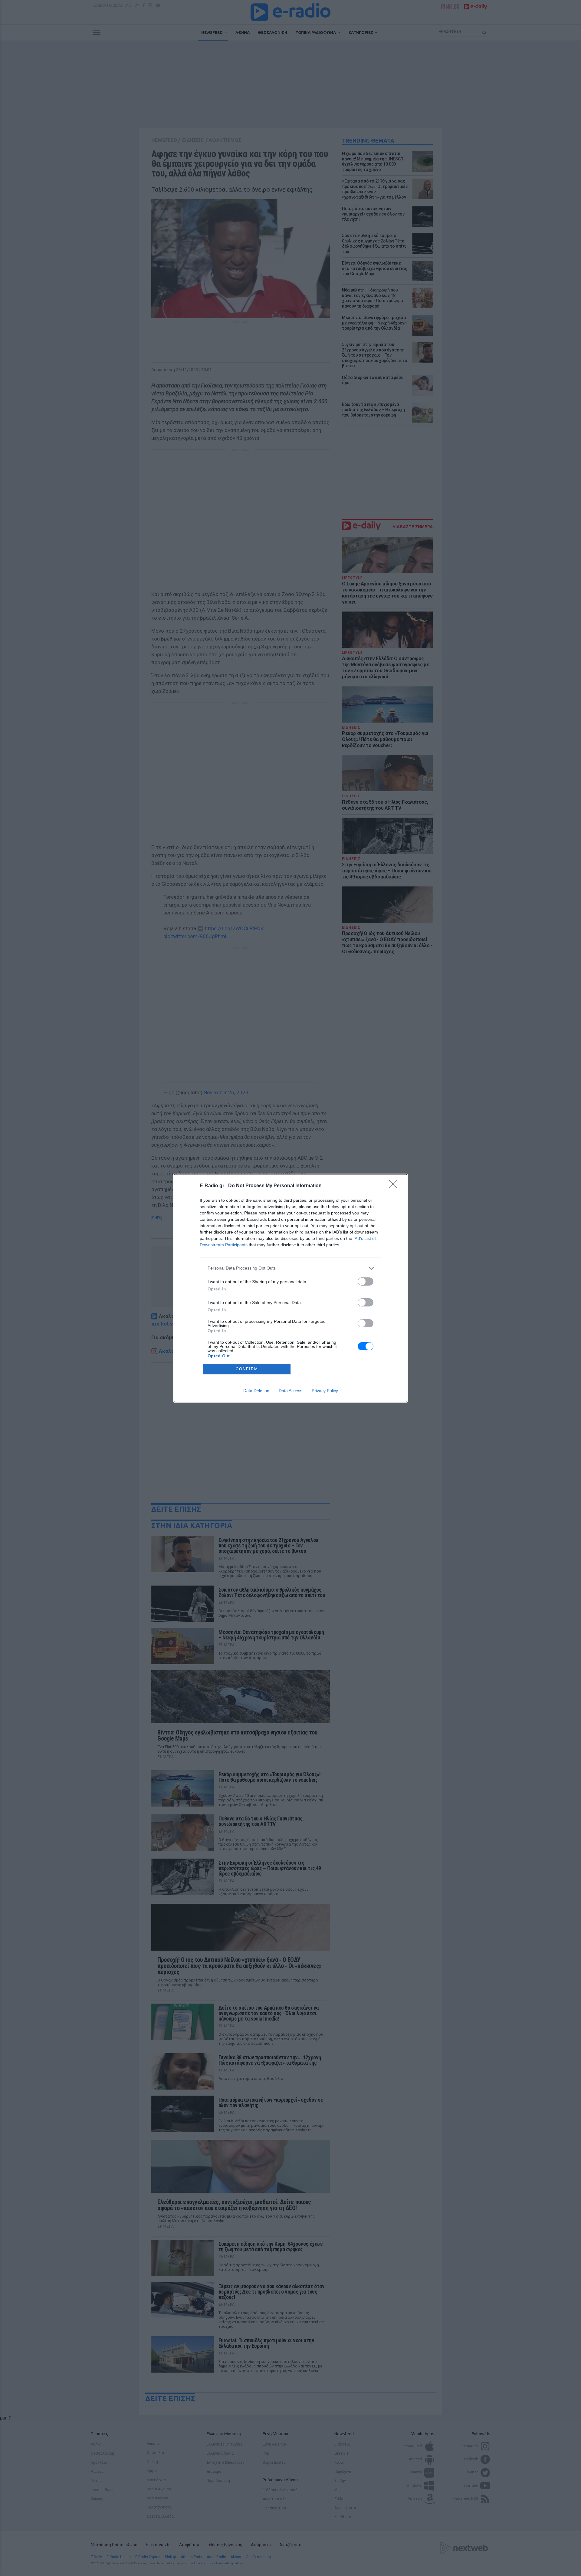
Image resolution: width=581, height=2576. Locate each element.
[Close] (395, 1186)
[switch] (366, 1281)
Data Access (290, 1391)
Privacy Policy (325, 1391)
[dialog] (290, 1288)
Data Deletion (256, 1391)
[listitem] (290, 1268)
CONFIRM (247, 1369)
